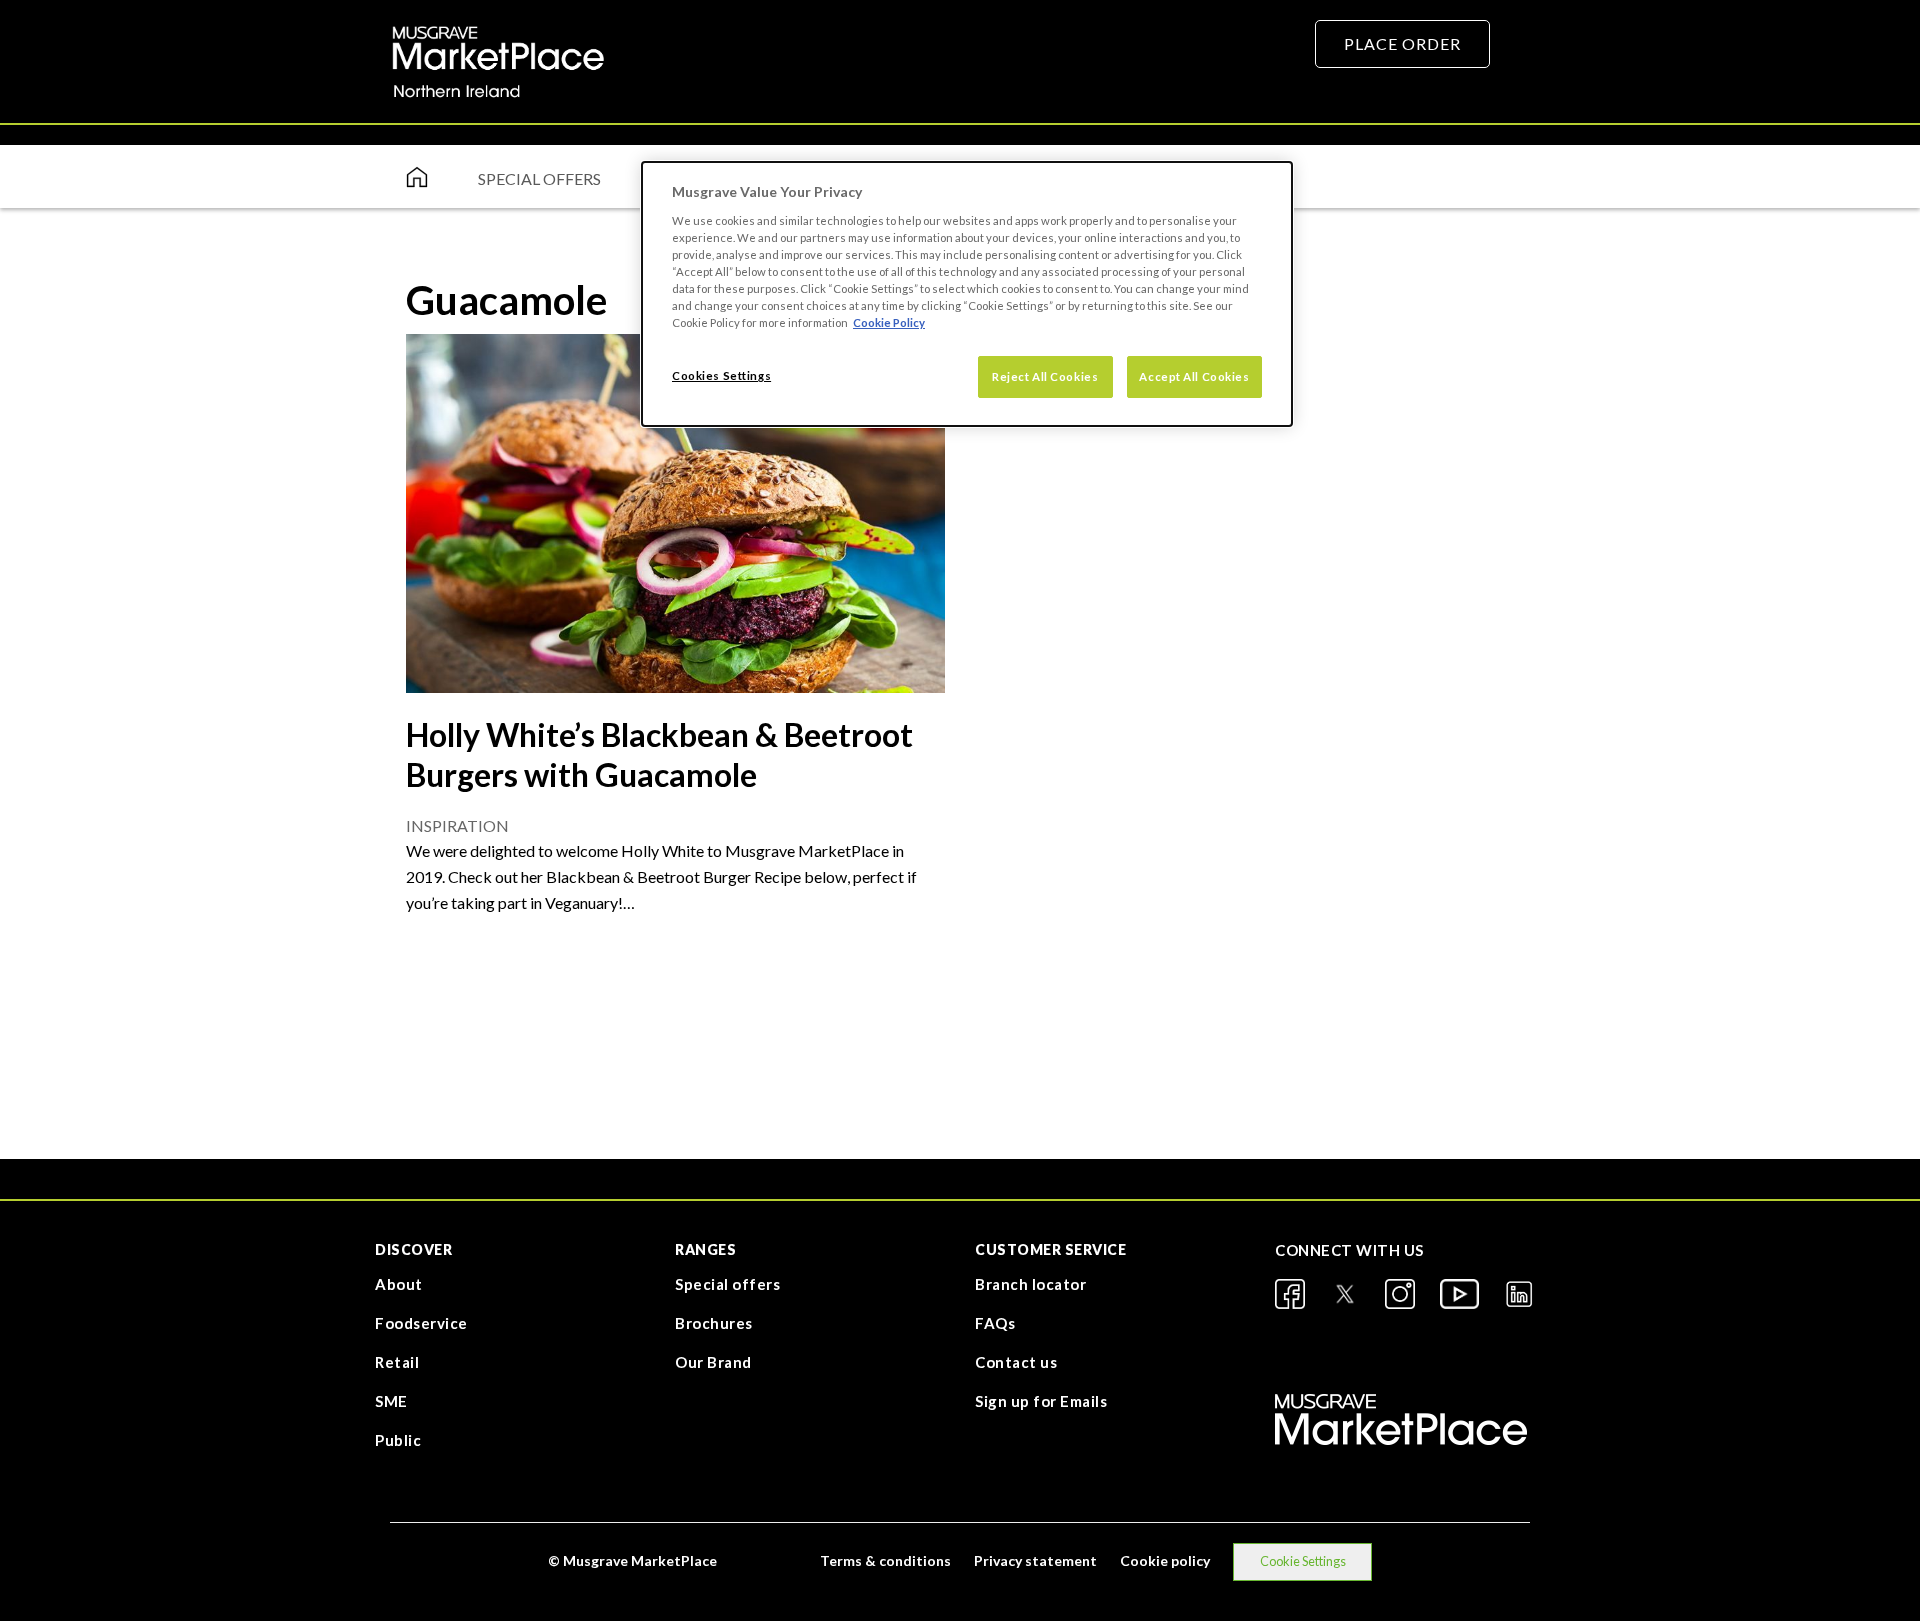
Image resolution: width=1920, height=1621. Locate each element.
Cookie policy (1165, 1560)
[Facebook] (1290, 1294)
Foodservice (421, 1323)
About (399, 1284)
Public (398, 1440)
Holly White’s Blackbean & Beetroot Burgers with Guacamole (659, 754)
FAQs (995, 1323)
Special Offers (539, 178)
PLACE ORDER (1402, 43)
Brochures (714, 1323)
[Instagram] (1400, 1294)
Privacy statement (1035, 1560)
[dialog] (967, 294)
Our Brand (713, 1362)
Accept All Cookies (1194, 376)
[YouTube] (1459, 1294)
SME (391, 1401)
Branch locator (1030, 1284)
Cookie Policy (889, 322)
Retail (397, 1362)
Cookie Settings (1303, 1561)
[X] (1345, 1294)
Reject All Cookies (1045, 376)
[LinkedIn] (1519, 1294)
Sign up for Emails (1041, 1401)
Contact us (1016, 1362)
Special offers (727, 1284)
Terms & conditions (885, 1560)
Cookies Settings (721, 375)
